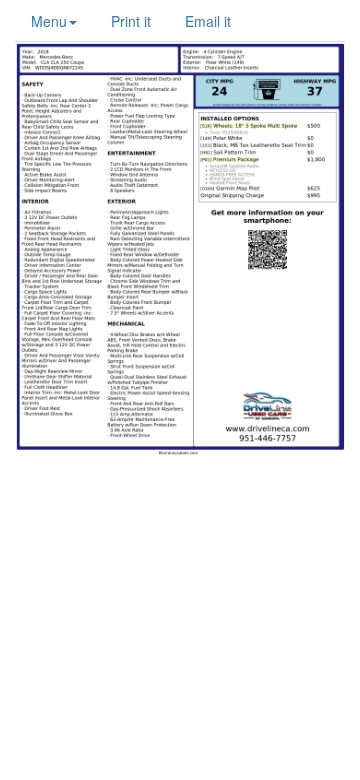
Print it (131, 21)
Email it (208, 21)
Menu (49, 21)
